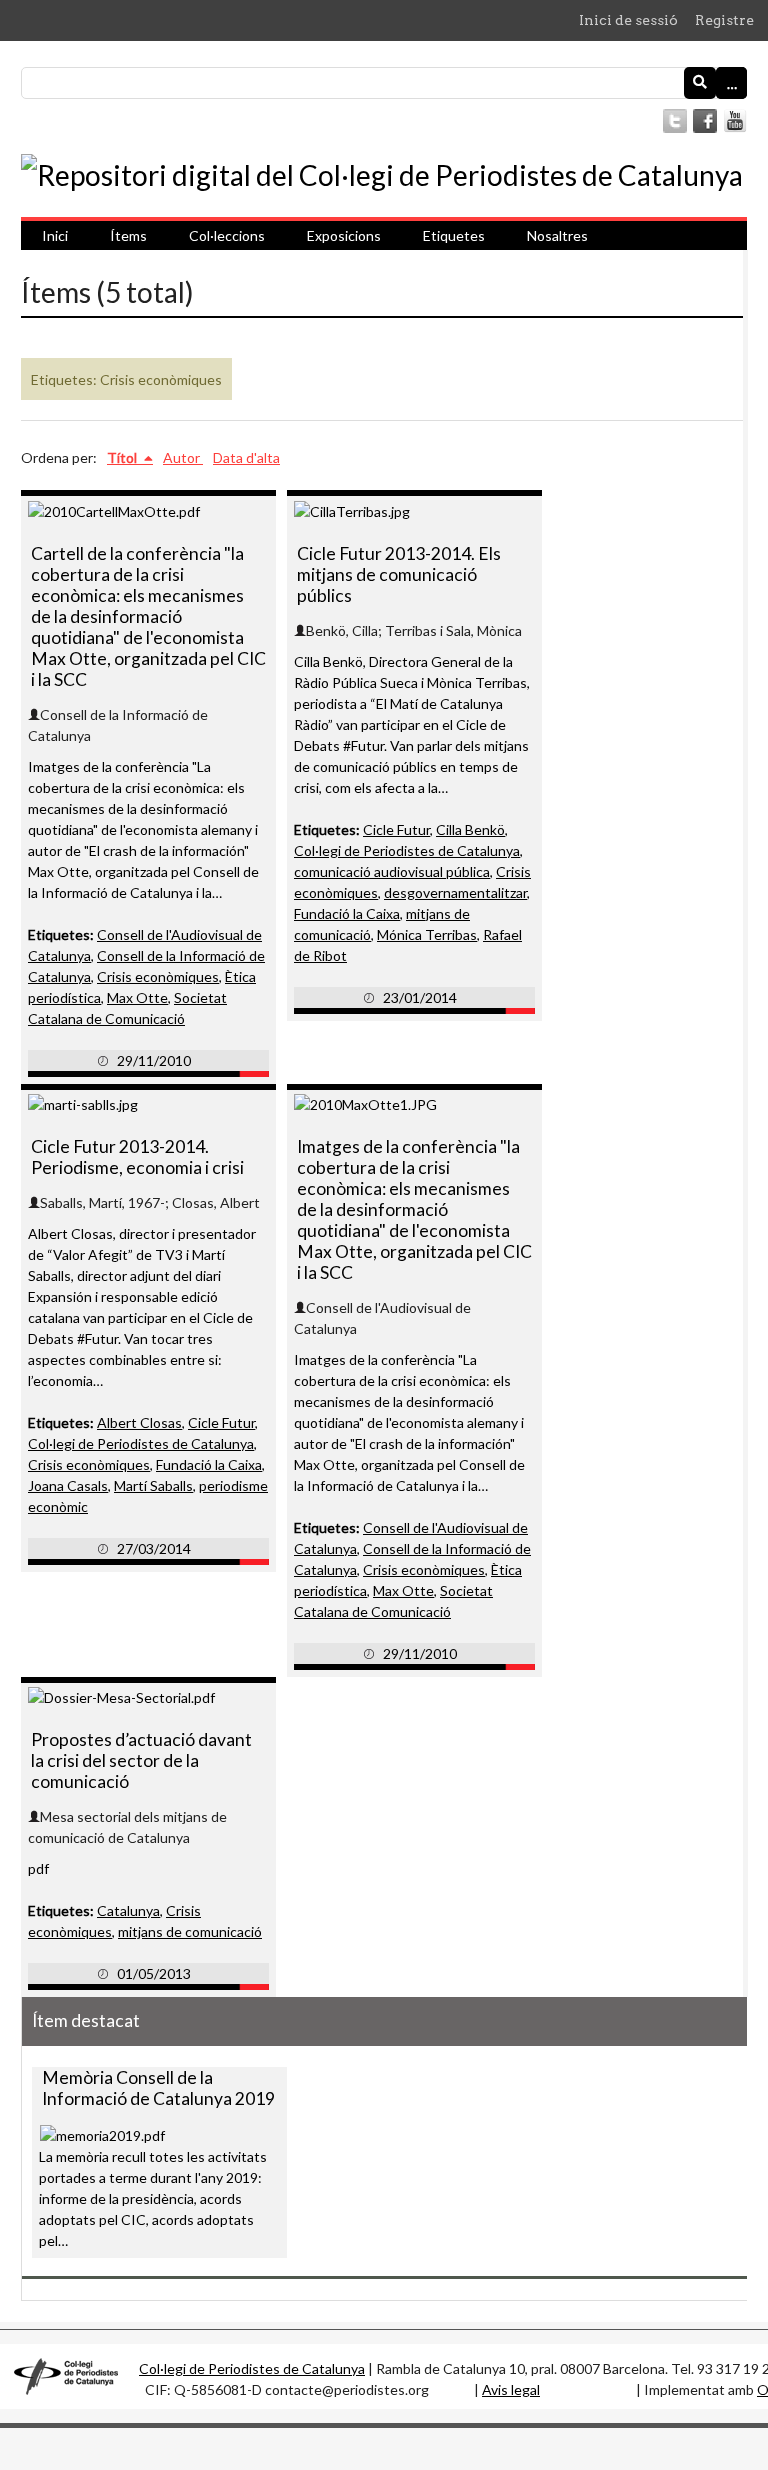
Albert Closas (139, 1422)
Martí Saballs (153, 1485)
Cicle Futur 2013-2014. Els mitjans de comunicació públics (399, 574)
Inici (55, 235)
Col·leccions (227, 235)
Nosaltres (557, 235)
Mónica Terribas (427, 934)
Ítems (128, 235)
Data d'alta (246, 457)
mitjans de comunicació (190, 1931)
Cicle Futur (396, 829)
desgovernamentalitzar (455, 892)
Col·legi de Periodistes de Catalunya (407, 850)
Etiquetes (454, 235)
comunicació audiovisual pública (392, 871)
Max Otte (137, 997)
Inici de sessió (628, 20)
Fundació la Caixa (347, 913)
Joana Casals (68, 1485)
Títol (123, 457)
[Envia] (700, 83)
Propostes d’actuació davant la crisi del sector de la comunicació (141, 1760)
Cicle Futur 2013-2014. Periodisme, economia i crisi (137, 1157)
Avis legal (511, 2389)
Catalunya (128, 1910)
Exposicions (344, 235)
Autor (183, 457)
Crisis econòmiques (158, 976)
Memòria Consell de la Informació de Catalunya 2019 (158, 2088)
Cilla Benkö (470, 829)
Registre (724, 20)
